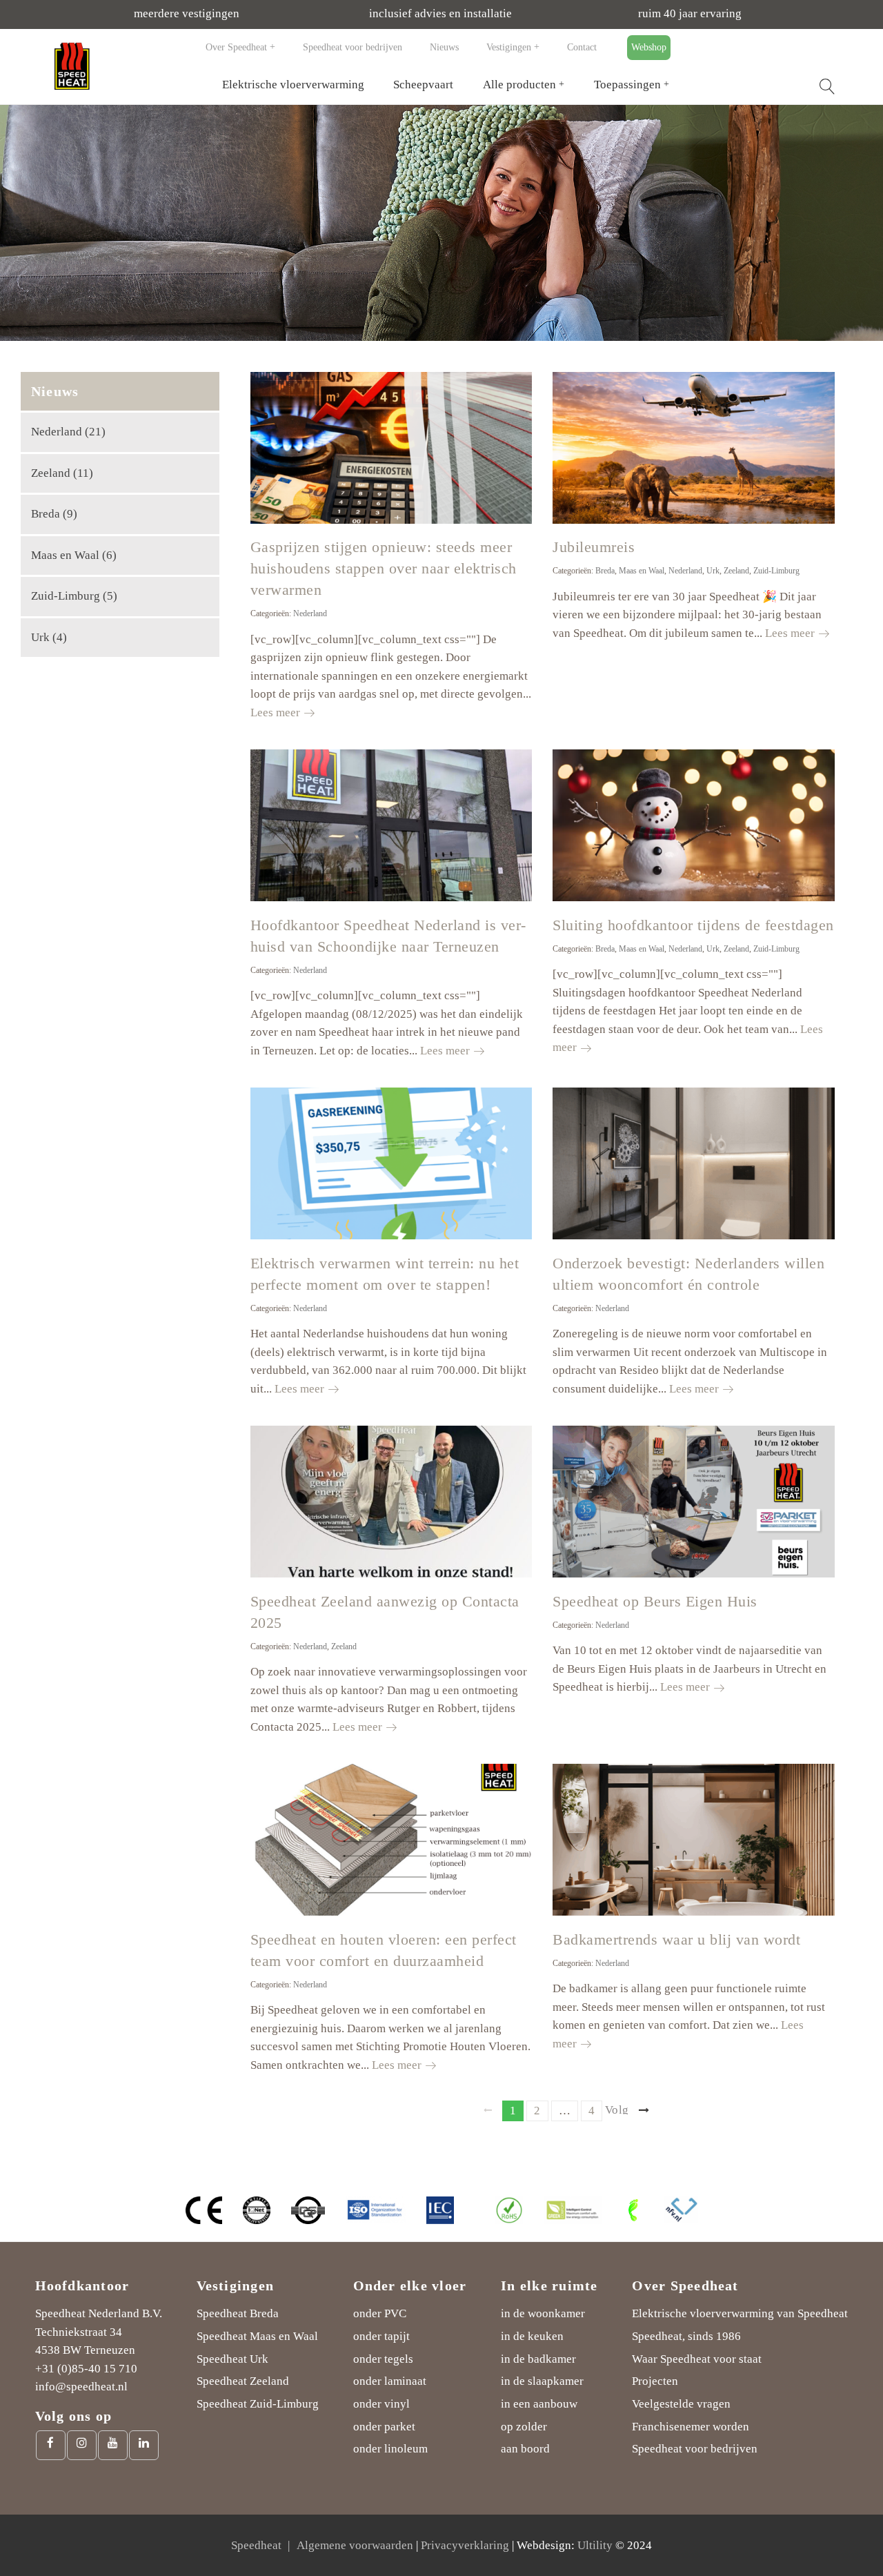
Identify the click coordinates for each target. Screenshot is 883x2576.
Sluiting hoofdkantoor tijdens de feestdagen (693, 925)
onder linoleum (390, 2449)
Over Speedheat (236, 47)
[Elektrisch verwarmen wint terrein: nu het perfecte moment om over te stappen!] (391, 1163)
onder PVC (380, 2313)
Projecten (655, 2381)
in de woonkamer (543, 2313)
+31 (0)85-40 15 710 (86, 2369)
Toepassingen (627, 85)
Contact (582, 47)
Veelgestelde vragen (681, 2404)
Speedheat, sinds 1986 (686, 2336)
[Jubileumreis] (694, 448)
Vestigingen (509, 47)
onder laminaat (390, 2381)
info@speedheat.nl (81, 2387)
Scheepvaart (423, 85)
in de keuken (532, 2336)
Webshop (649, 47)
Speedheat (256, 2545)
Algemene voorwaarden (355, 2545)
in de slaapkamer (542, 2381)
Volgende (617, 2109)
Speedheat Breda (238, 2313)
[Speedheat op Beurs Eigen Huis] (694, 1502)
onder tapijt (381, 2336)
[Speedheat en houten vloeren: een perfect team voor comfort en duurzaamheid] (391, 1840)
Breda (605, 571)
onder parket (384, 2427)
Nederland (310, 613)
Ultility (595, 2545)
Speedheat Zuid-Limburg (258, 2404)
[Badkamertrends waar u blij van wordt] (694, 1840)
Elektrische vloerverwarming (293, 85)
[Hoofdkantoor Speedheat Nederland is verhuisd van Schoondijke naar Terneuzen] (391, 825)
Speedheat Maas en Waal (257, 2336)
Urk (713, 571)
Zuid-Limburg (776, 571)
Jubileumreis (594, 547)
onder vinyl (381, 2404)
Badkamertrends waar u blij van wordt (676, 1939)
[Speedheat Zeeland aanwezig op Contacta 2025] (391, 1502)
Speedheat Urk (232, 2359)
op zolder (524, 2427)
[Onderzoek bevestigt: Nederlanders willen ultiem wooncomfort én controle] (694, 1163)
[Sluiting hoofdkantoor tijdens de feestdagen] (694, 825)
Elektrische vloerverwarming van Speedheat (740, 2313)
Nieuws (444, 47)
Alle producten (519, 85)
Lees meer (282, 712)
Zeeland (736, 571)
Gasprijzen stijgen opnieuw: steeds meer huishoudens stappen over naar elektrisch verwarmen (384, 568)
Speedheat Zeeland (243, 2381)
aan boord (525, 2449)
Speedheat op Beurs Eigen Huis (655, 1601)
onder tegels (383, 2359)
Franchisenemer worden (691, 2427)
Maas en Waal (642, 571)
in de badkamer (538, 2359)
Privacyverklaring (465, 2545)
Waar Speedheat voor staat (697, 2359)
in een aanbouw (539, 2404)
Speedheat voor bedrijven (353, 47)
